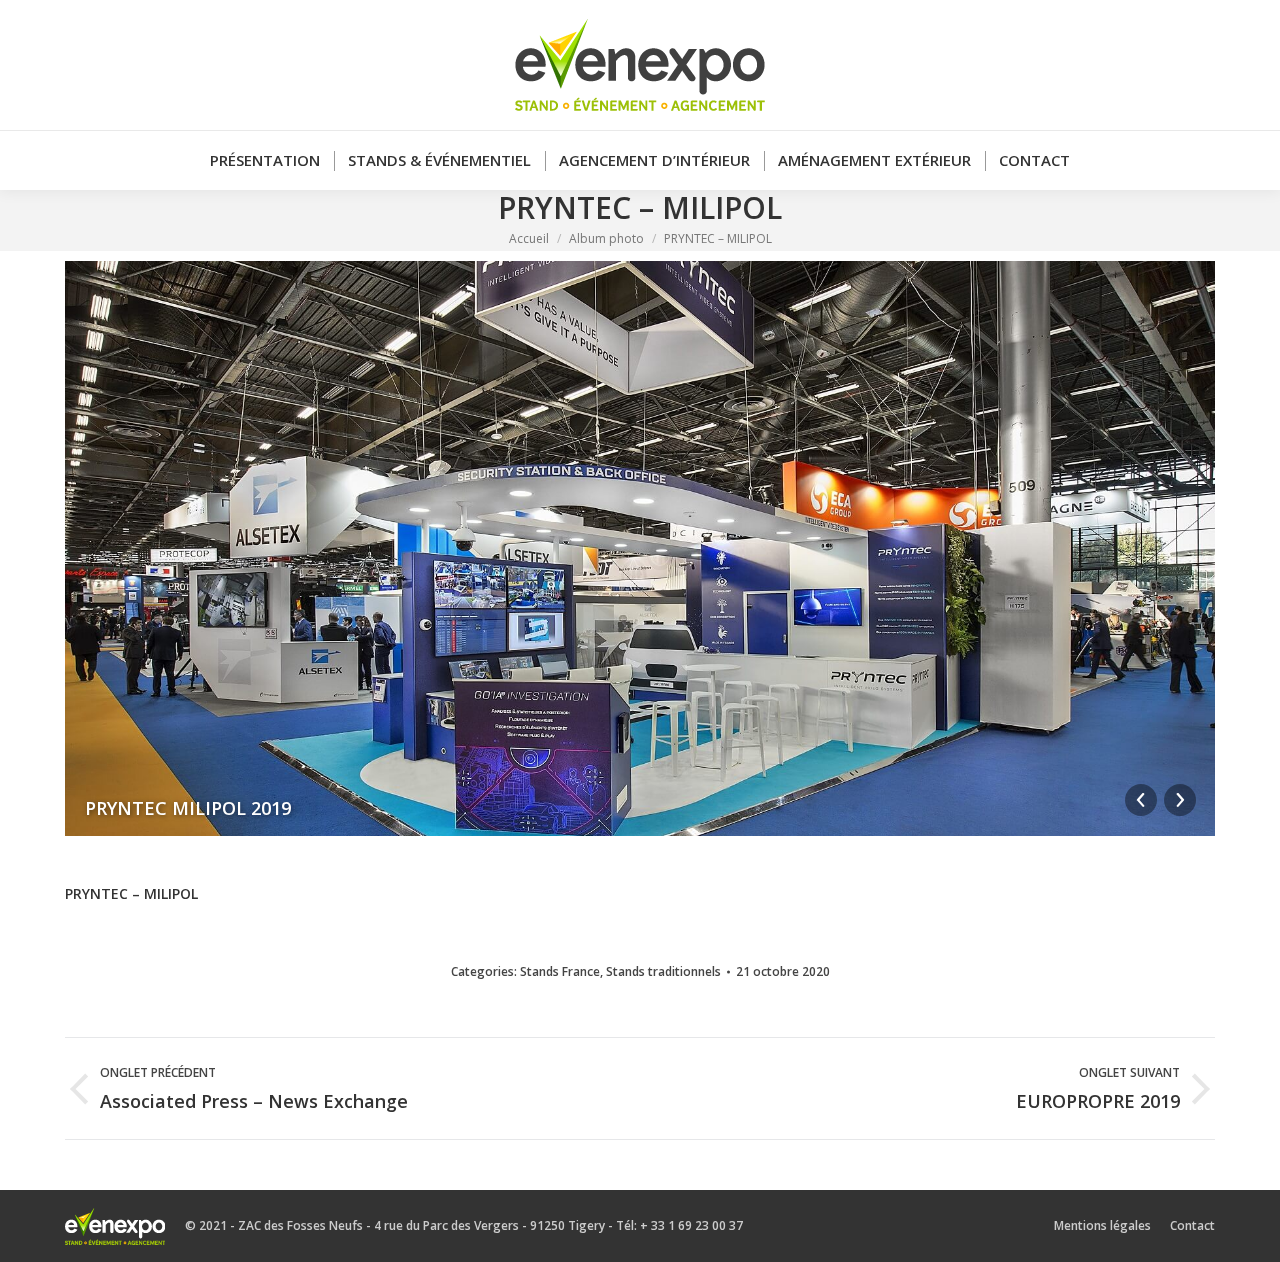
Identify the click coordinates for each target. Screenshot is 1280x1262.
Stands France (560, 971)
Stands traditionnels (663, 971)
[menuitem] (265, 160)
